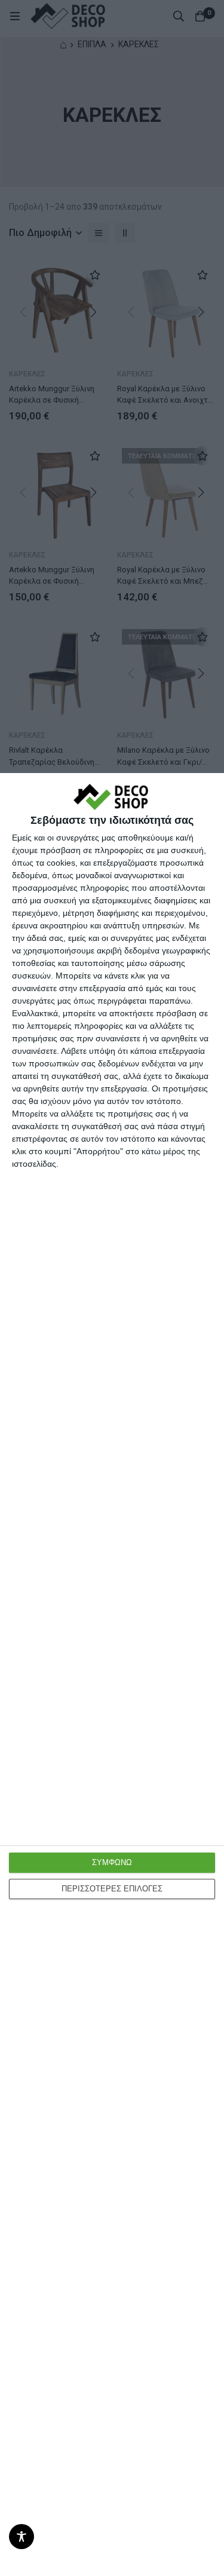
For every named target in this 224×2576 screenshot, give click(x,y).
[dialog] (112, 1675)
